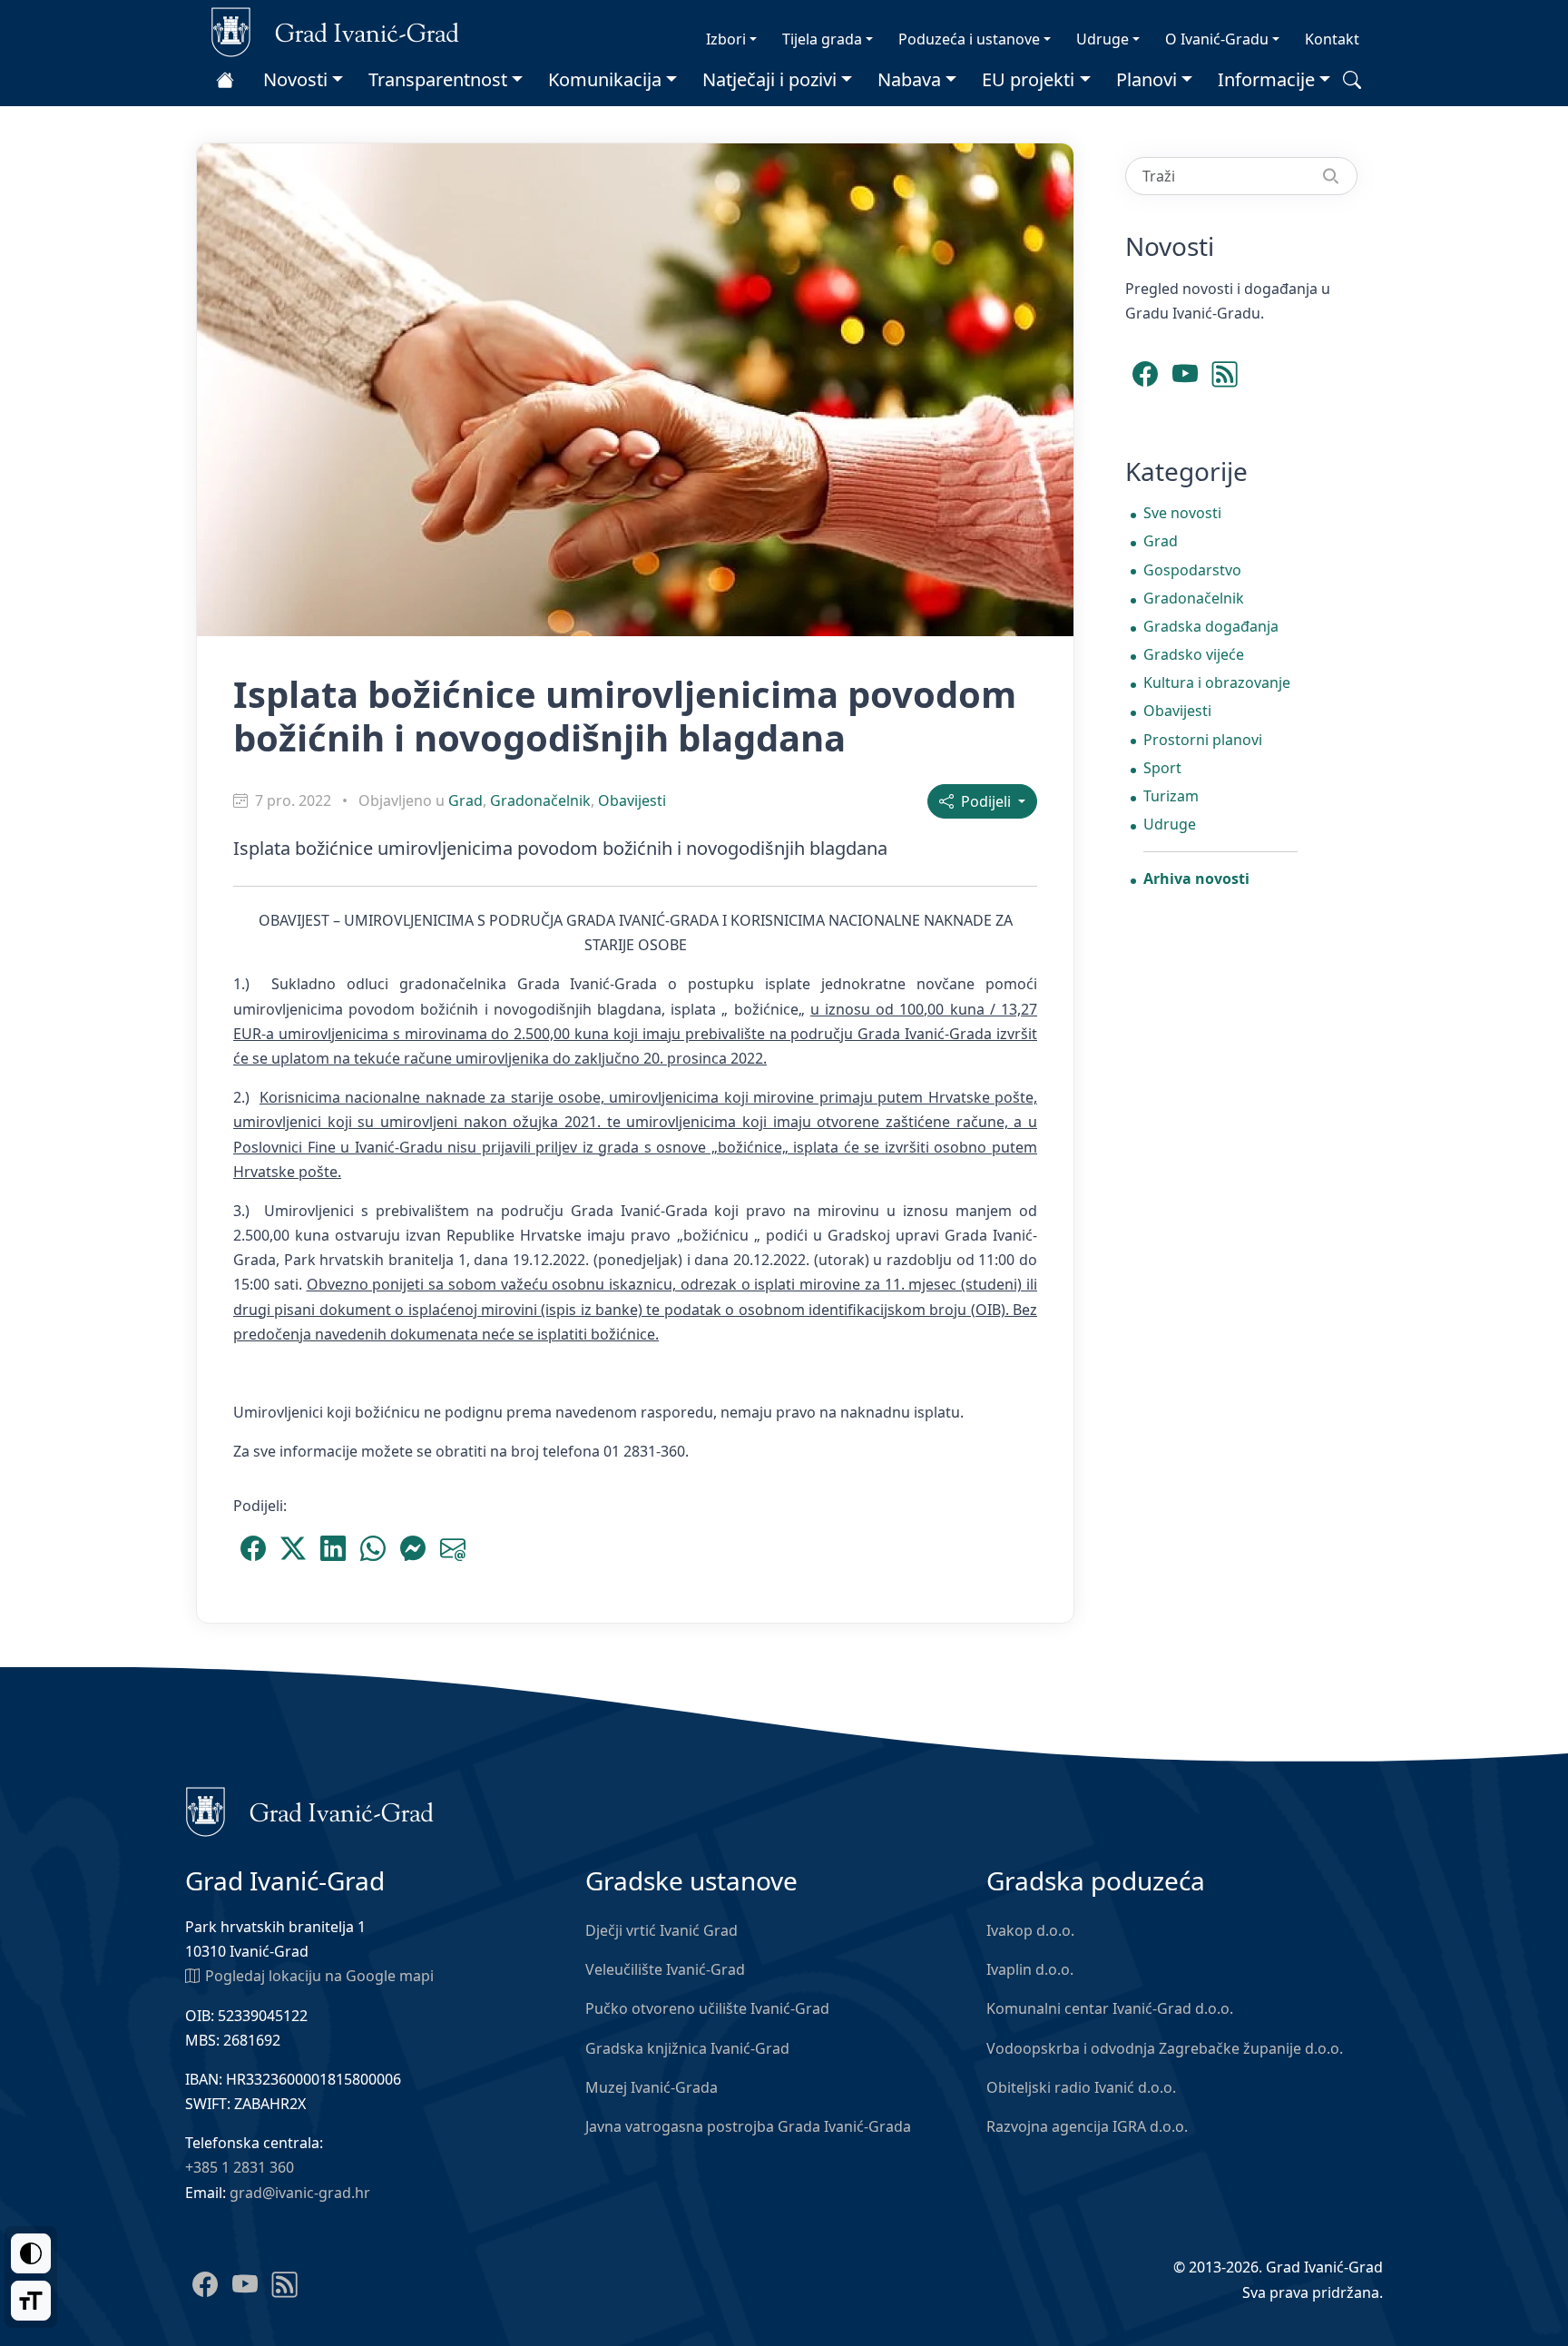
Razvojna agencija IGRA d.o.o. (1087, 2126)
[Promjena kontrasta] (31, 2253)
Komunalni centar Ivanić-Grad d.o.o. (1110, 2008)
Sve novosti (1182, 513)
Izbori (726, 39)
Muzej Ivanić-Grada (652, 2087)
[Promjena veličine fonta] (31, 2301)
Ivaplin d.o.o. (1030, 1969)
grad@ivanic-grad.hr (300, 2193)
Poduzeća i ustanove (969, 39)
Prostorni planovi (1203, 740)
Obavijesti (632, 800)
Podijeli (984, 801)
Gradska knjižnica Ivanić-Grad (687, 2048)
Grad (465, 800)
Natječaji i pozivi (769, 79)
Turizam (1171, 796)
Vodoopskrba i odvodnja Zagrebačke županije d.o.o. (1165, 2048)
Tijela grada (822, 39)
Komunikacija (605, 79)
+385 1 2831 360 (240, 2167)
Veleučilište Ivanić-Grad (665, 1969)
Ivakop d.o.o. (1030, 1930)
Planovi (1147, 79)
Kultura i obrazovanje (1217, 682)
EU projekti (1028, 79)
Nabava (909, 79)
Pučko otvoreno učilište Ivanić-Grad (707, 2008)
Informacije (1266, 79)
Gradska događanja (1211, 626)
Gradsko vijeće (1194, 654)
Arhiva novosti (1196, 879)
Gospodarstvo (1192, 570)
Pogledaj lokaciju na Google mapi (319, 1976)
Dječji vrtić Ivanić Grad (661, 1930)
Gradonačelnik (540, 800)
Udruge (1102, 39)
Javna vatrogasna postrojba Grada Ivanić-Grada (748, 2126)
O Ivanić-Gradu (1217, 39)
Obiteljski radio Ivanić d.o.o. (1081, 2087)
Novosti (295, 79)
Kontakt (1332, 39)
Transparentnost (438, 79)
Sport (1162, 768)
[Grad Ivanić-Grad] (335, 31)
